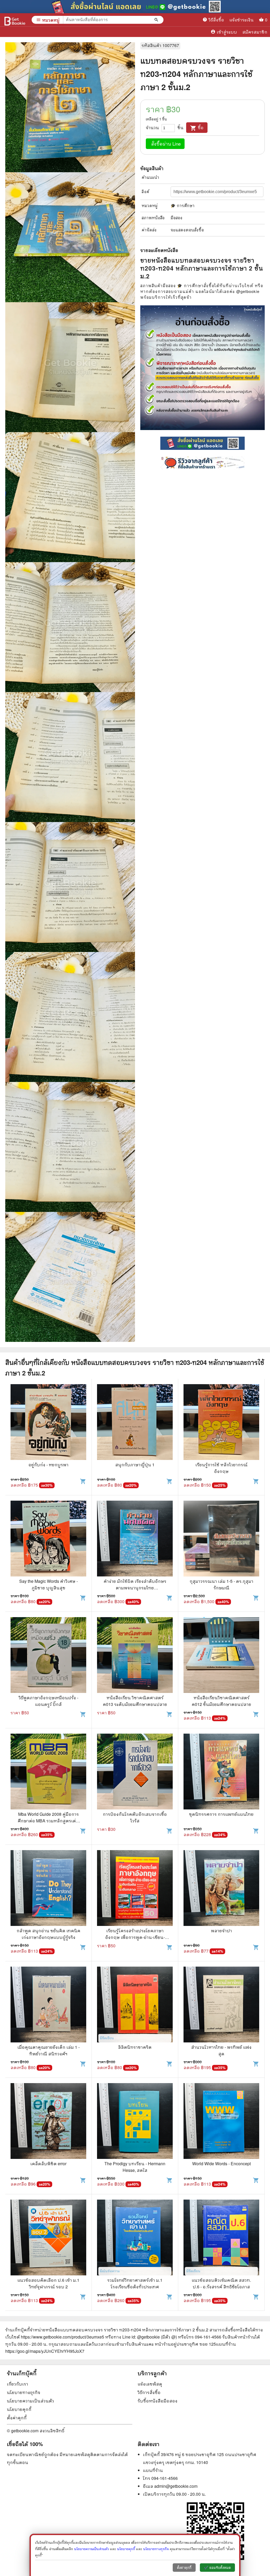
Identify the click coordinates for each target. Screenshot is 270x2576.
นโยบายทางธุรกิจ (24, 2392)
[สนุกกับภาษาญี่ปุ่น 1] (135, 1423)
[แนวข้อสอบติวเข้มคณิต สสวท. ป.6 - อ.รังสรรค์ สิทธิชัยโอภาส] (221, 2238)
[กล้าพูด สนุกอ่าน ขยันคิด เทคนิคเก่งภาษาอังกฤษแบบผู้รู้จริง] (48, 1889)
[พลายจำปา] (221, 1889)
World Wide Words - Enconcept (221, 2164)
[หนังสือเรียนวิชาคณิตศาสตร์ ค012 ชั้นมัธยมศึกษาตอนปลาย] (221, 1656)
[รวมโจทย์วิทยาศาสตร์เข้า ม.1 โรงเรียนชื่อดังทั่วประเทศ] (135, 2238)
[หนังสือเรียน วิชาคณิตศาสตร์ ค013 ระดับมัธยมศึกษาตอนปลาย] (135, 1656)
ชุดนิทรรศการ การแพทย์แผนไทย (221, 1814)
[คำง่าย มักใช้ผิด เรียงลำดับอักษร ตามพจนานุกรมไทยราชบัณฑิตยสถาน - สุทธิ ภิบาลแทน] (135, 1539)
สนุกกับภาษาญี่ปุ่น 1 (135, 1465)
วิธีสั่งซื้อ (213, 20)
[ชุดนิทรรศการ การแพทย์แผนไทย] (221, 1772)
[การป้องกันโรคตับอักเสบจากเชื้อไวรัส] (135, 1772)
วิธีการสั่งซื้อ (149, 2392)
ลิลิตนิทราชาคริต (135, 2047)
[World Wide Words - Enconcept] (221, 2122)
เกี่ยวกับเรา (18, 2384)
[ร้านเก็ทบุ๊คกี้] (15, 20)
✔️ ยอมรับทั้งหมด (217, 2568)
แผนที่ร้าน (153, 2470)
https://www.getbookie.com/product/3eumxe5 (62, 2337)
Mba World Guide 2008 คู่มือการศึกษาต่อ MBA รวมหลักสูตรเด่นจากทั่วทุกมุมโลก (48, 1821)
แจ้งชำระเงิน (242, 20)
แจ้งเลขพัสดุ (150, 2384)
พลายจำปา (221, 1931)
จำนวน (152, 127)
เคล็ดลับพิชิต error (48, 2164)
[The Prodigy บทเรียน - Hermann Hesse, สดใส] (135, 2122)
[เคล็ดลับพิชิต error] (48, 2122)
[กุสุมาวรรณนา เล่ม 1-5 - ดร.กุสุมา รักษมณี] (221, 1539)
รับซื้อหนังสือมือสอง (158, 2401)
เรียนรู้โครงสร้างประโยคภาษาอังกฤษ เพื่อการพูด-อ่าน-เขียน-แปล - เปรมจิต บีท (135, 1937)
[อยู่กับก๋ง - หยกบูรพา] (48, 1423)
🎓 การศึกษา (183, 205)
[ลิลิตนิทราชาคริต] (135, 2005)
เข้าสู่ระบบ (224, 32)
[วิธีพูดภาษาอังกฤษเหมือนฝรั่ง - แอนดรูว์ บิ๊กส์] (48, 1656)
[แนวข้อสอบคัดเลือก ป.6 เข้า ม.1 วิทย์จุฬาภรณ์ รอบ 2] (48, 2238)
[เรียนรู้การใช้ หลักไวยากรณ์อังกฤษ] (221, 1423)
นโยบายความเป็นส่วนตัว (30, 2401)
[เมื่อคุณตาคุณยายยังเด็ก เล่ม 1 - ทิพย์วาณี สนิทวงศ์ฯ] (48, 2005)
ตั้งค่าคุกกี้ (17, 2418)
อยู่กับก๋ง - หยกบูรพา (49, 1465)
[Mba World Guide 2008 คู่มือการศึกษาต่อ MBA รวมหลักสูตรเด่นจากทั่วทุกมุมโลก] (48, 1772)
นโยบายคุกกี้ (19, 2409)
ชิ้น (180, 127)
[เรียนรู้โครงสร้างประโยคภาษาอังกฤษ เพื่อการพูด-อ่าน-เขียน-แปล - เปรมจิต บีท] (135, 1889)
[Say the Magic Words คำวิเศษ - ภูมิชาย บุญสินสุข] (48, 1539)
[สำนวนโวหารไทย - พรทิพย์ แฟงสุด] (221, 2005)
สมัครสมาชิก (255, 32)
